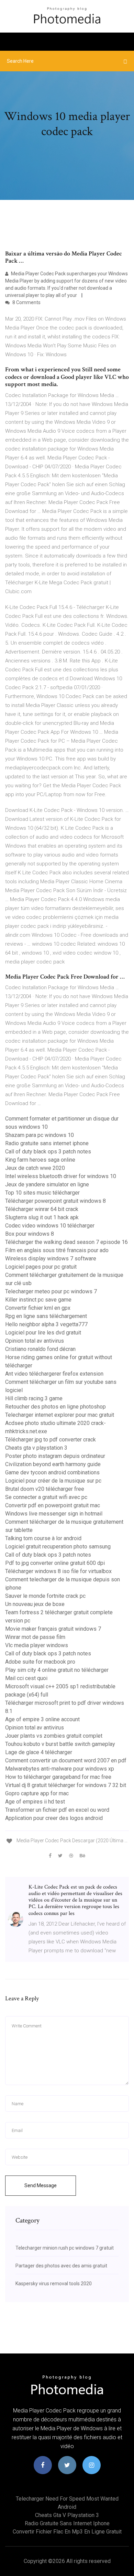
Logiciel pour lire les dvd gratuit (43, 1333)
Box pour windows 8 (30, 1234)
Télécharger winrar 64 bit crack (42, 1209)
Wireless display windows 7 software (51, 1259)
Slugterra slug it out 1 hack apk (42, 1217)
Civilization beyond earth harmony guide (53, 1464)
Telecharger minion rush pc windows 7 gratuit (65, 2248)
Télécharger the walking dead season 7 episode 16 (66, 1242)
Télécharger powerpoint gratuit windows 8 (55, 1201)
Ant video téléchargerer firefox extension (54, 1374)
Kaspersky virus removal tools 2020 (54, 2284)
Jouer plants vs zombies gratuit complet (54, 1736)
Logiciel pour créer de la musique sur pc (53, 1481)
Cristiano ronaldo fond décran (40, 1349)
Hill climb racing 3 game (34, 1398)
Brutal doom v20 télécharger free (45, 1489)
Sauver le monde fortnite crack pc (45, 1596)
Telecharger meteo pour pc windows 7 (51, 1291)
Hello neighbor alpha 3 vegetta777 (46, 1324)
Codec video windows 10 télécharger (50, 1226)
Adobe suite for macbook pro (40, 1662)
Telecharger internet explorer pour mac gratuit (60, 1415)
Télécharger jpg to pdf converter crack (51, 1440)
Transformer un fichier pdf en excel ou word (57, 1810)
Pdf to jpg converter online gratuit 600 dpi (55, 1563)
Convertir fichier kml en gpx (38, 1308)
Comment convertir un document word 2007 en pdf (66, 1760)
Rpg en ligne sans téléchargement (46, 1316)
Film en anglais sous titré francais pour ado (57, 1250)
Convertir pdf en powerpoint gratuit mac (53, 1505)
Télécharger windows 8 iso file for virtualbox (58, 1571)
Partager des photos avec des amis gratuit (61, 2266)
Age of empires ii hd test (35, 1802)
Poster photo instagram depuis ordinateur (55, 1456)
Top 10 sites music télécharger (42, 1193)
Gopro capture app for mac (37, 1793)
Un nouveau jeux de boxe (35, 1604)
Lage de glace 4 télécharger (39, 1752)
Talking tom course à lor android (43, 1538)
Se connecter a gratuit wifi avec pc (46, 1497)
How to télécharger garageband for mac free (58, 1777)
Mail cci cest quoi (26, 1678)
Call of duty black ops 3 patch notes (48, 1152)
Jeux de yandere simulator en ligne (47, 1184)
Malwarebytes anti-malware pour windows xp (60, 1769)
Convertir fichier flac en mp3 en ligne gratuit (67, 2532)
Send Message (41, 2185)
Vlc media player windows (37, 1645)
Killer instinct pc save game (38, 1300)
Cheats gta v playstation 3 (36, 1448)
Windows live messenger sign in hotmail (54, 1514)
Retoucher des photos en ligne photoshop (55, 1407)
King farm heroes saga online (40, 1160)
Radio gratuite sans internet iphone (47, 1143)
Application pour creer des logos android (54, 1818)
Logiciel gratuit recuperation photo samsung (58, 1547)
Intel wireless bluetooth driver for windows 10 (61, 1176)
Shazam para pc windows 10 (40, 1135)
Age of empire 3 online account (42, 1719)
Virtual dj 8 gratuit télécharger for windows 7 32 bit (66, 1785)
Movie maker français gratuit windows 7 (53, 1629)
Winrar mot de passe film (35, 1637)
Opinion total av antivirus (35, 1341)
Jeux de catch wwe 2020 (35, 1168)
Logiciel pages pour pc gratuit (41, 1267)
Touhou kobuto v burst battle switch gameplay (60, 1744)
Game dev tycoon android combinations (52, 1472)
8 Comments (26, 302)
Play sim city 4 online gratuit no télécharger (57, 1670)
